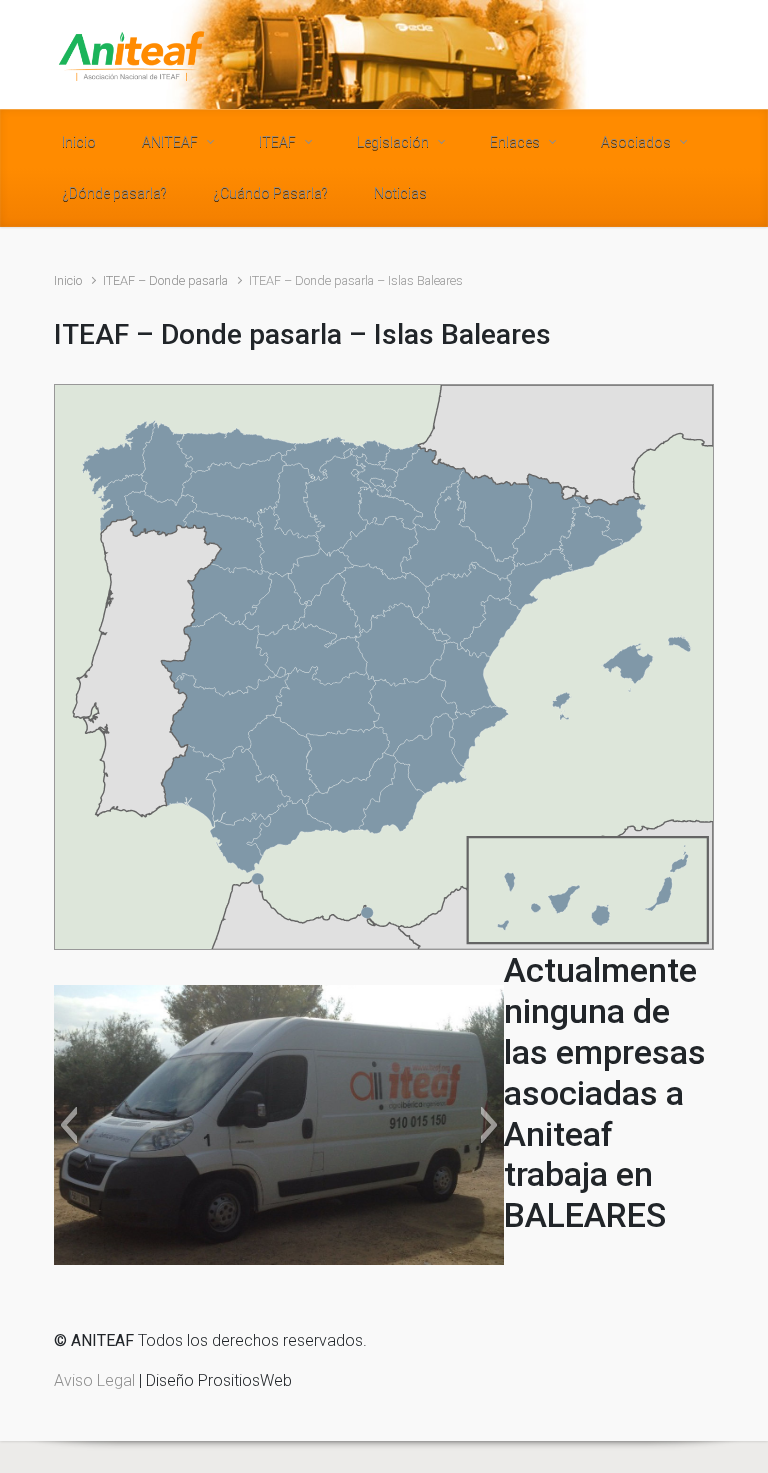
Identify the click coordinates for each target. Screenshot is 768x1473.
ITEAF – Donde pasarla (165, 280)
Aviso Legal (94, 1380)
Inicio (68, 280)
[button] (68, 1125)
